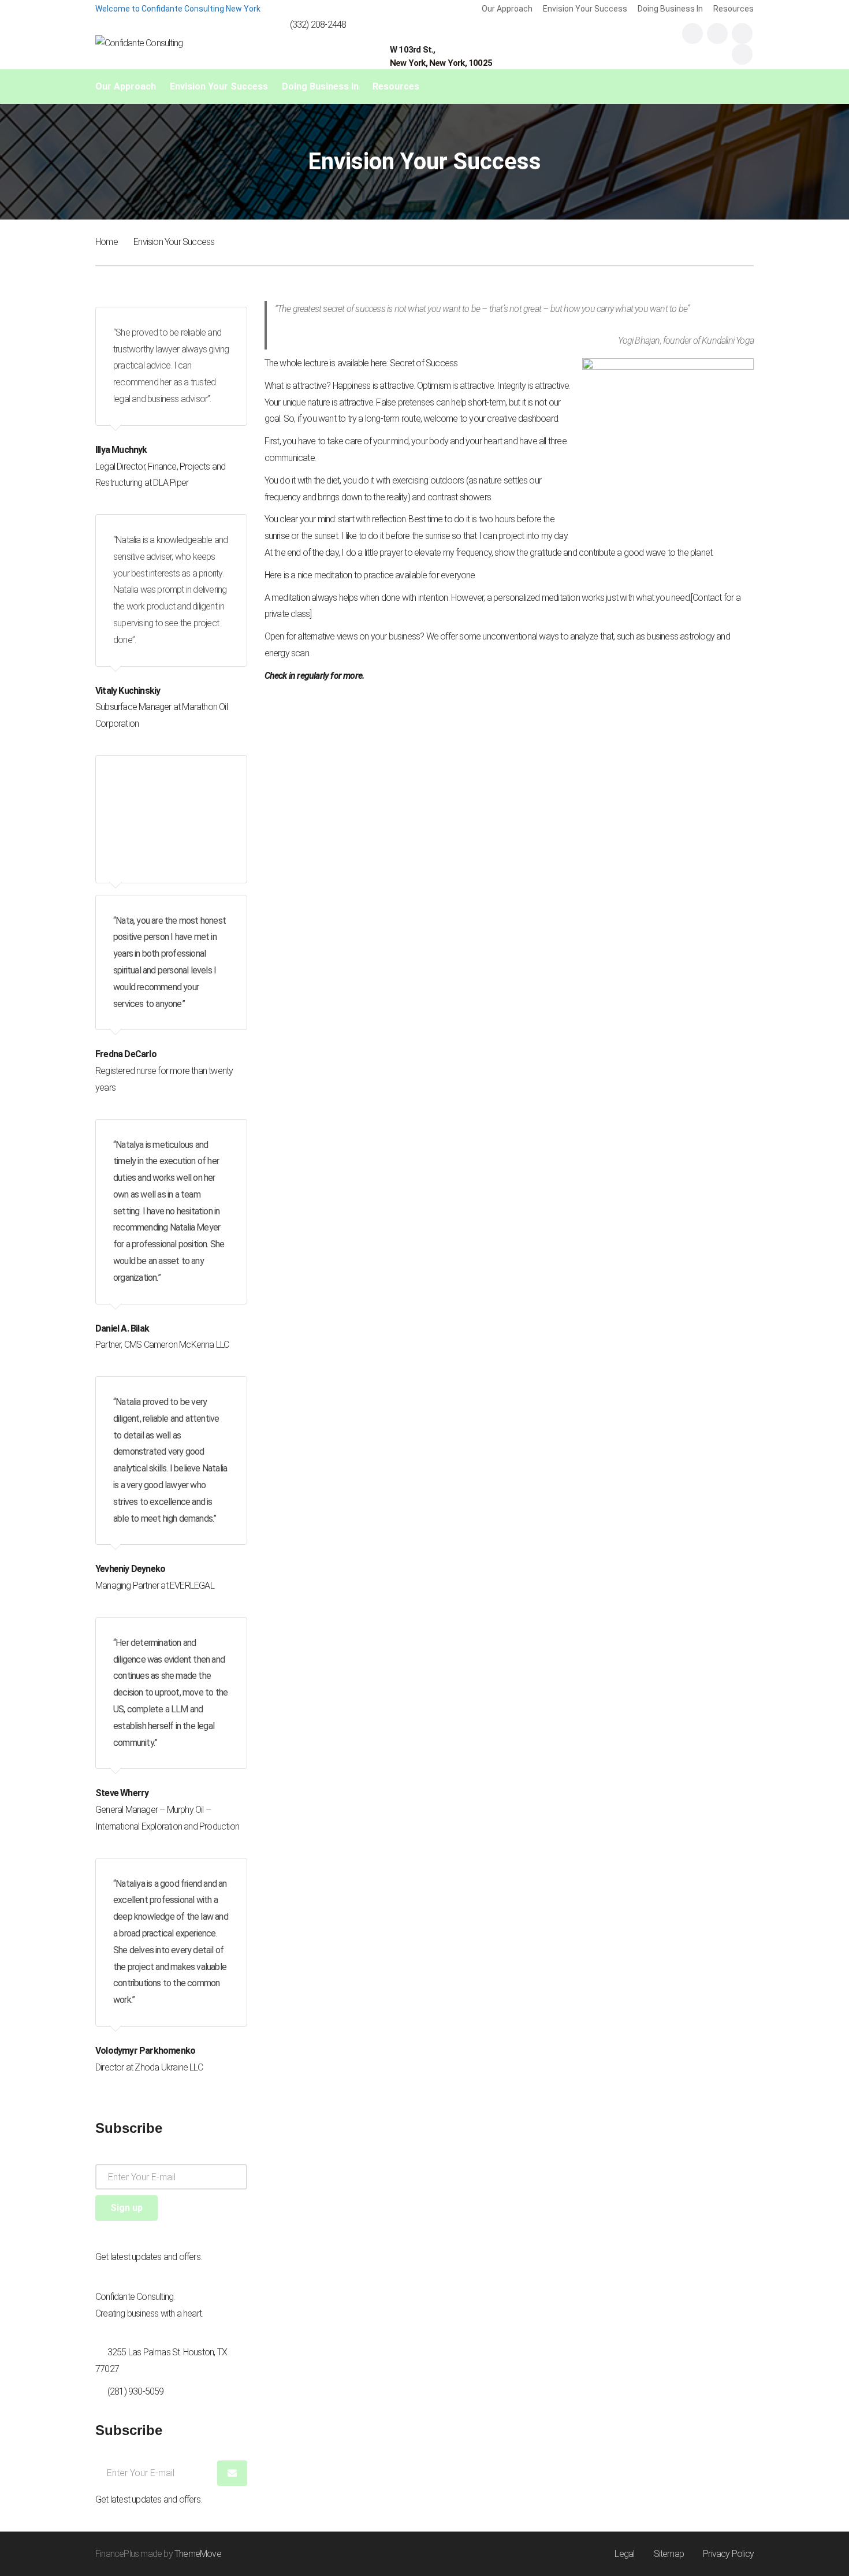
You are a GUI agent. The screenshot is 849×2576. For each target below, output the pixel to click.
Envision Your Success (585, 9)
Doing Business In (670, 9)
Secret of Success (424, 363)
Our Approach (507, 9)
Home (107, 242)
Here (273, 575)
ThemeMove (198, 2554)
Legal (624, 2554)
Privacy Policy (728, 2554)
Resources (733, 9)
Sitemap (669, 2554)
